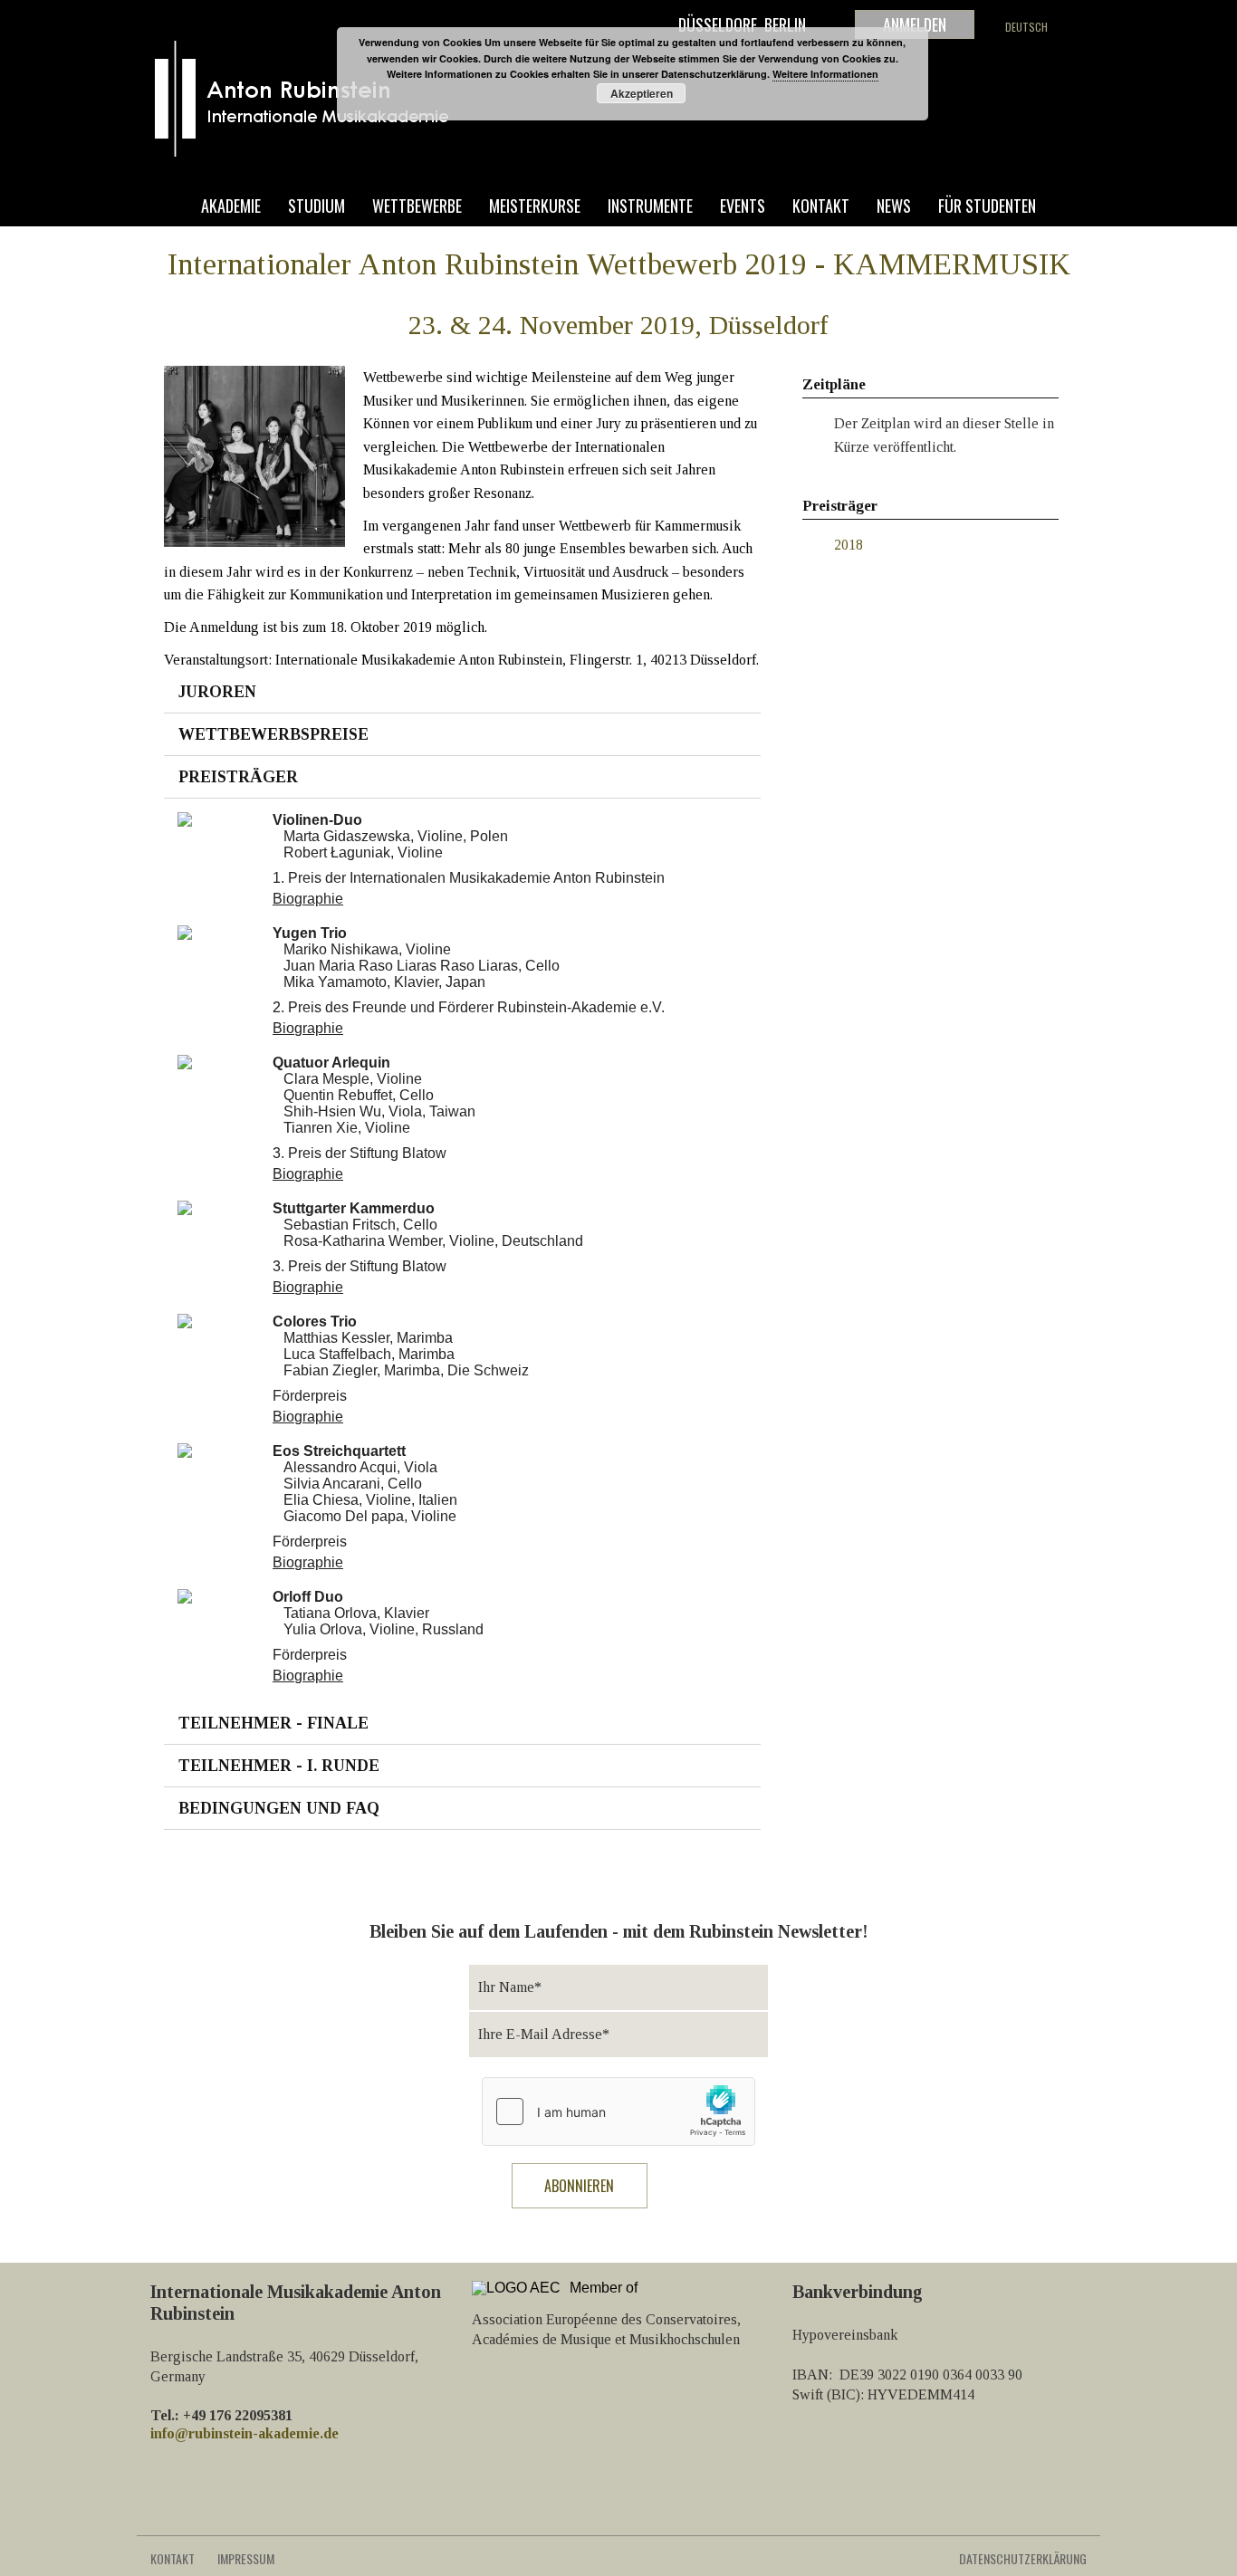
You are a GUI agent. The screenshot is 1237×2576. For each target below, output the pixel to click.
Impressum (246, 2558)
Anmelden (915, 24)
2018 (849, 545)
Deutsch (1026, 27)
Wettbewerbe (417, 207)
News (894, 207)
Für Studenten (987, 207)
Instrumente (650, 207)
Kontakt (821, 207)
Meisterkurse (535, 207)
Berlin (785, 24)
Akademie (231, 207)
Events (743, 207)
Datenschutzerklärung (1023, 2558)
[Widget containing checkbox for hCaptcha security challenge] (618, 2112)
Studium (316, 207)
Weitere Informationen (825, 74)
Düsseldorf (718, 24)
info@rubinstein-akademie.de (245, 2433)
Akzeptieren (642, 93)
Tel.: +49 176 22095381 (221, 2415)
